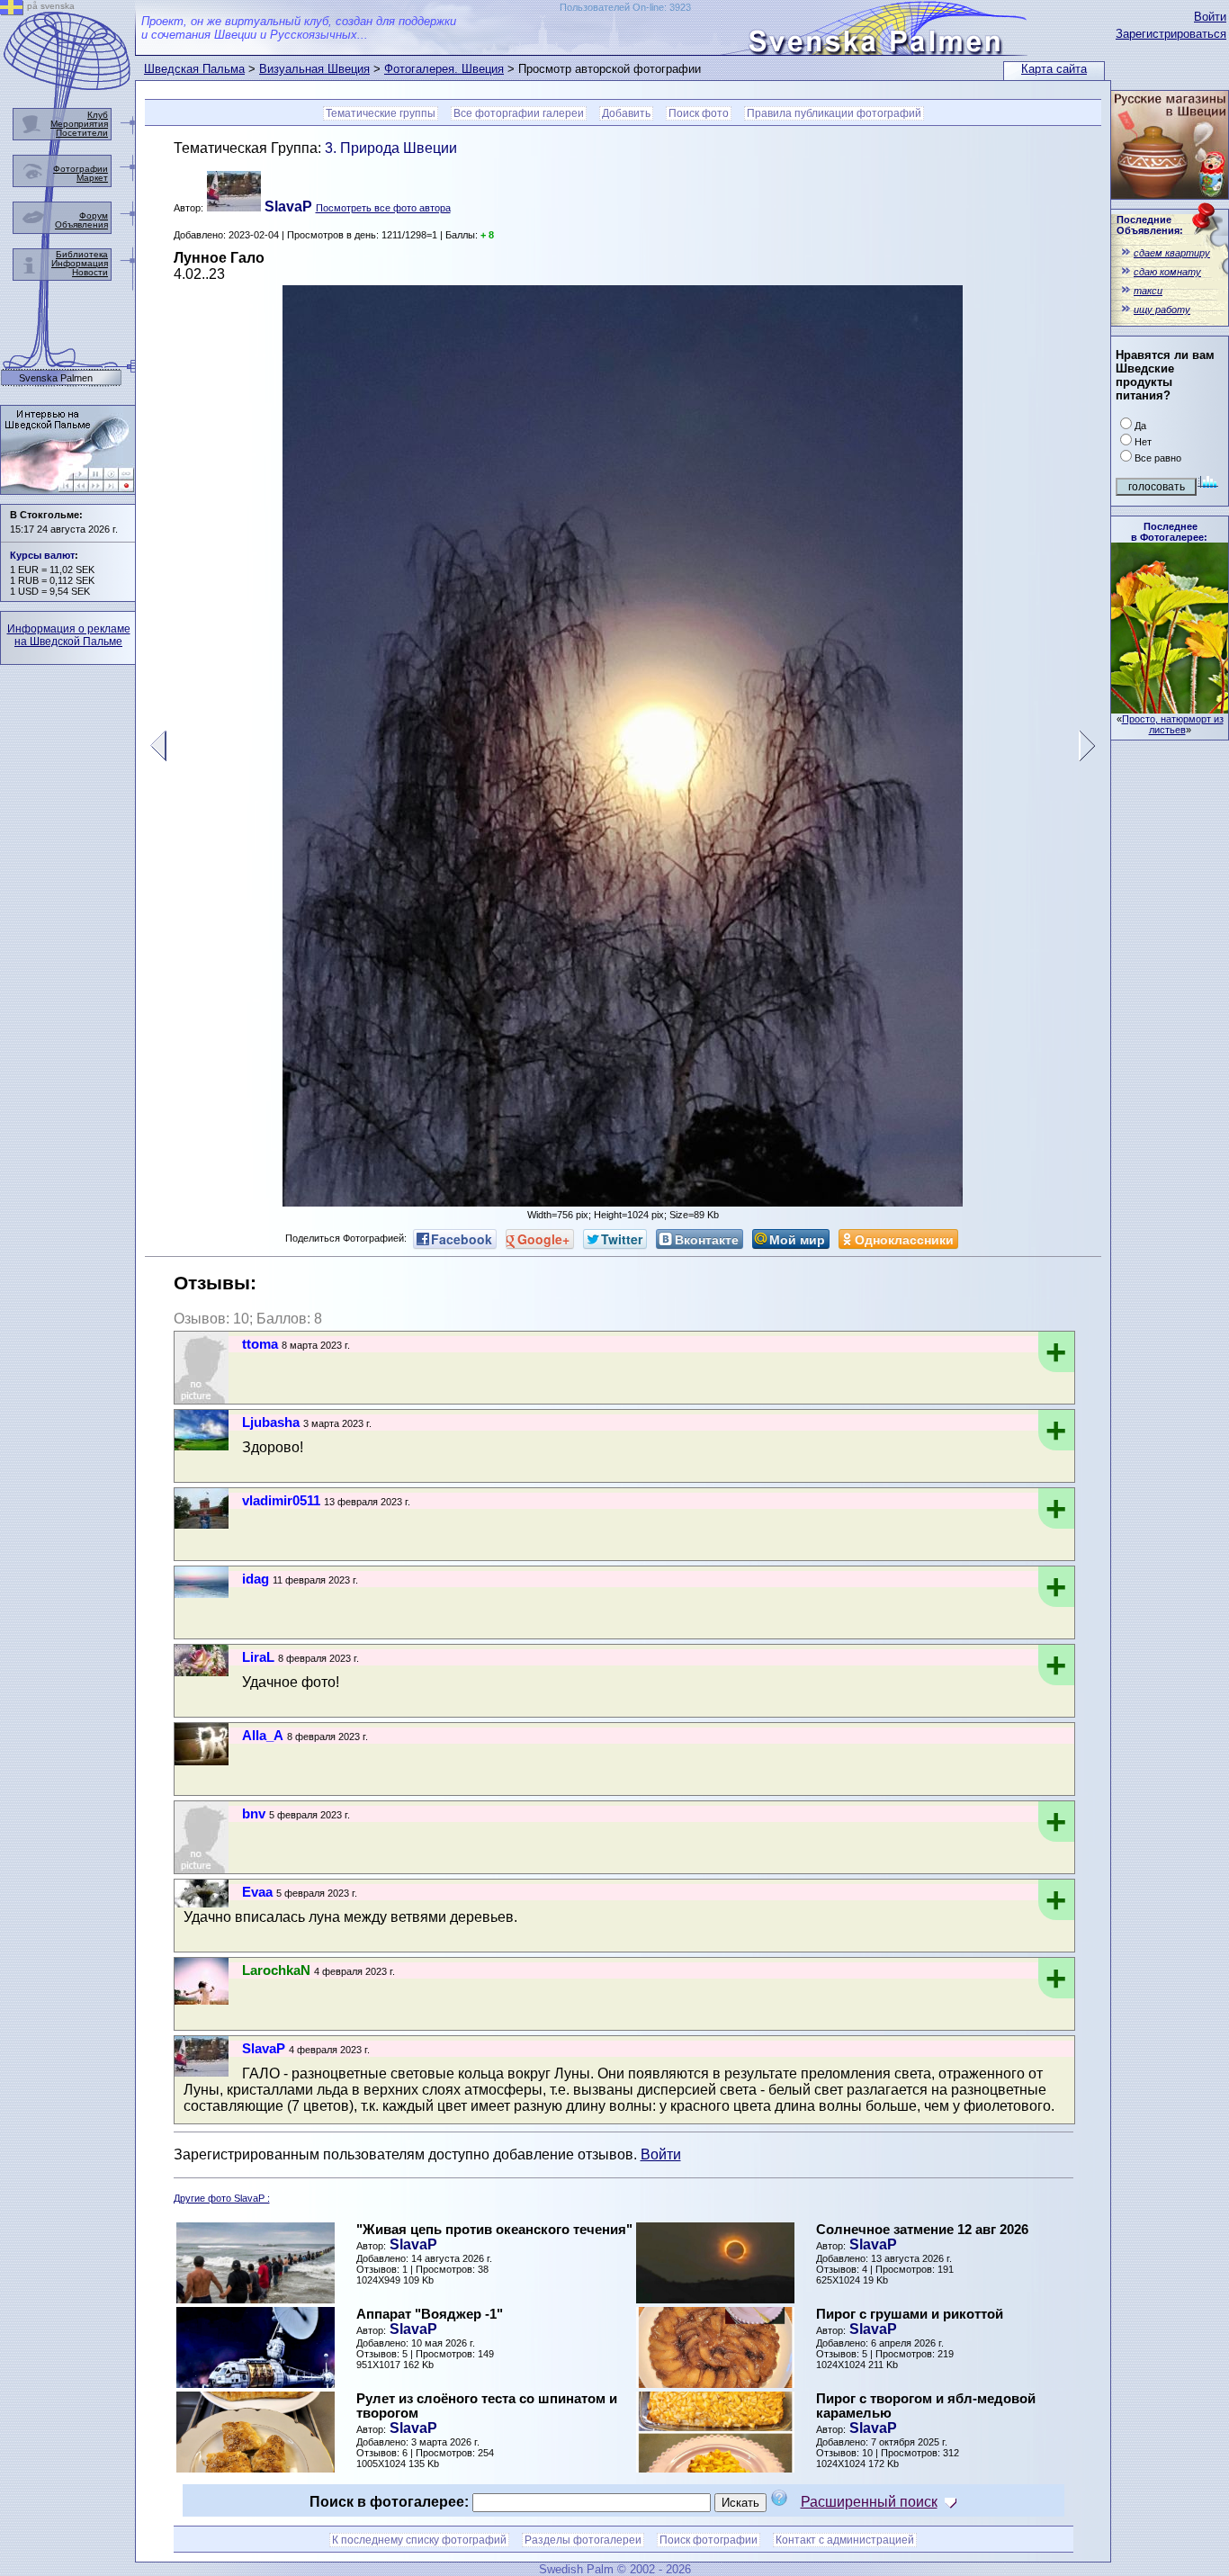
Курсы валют (42, 555)
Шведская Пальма (194, 69)
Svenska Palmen (56, 378)
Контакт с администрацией (845, 2540)
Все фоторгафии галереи (519, 113)
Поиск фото (699, 113)
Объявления (81, 224)
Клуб (98, 115)
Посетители (82, 133)
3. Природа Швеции (391, 148)
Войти (1210, 17)
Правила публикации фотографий (834, 113)
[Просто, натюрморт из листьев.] (1170, 709)
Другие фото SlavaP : (222, 2198)
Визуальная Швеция (314, 69)
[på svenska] (12, 10)
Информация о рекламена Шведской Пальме (69, 635)
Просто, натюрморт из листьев (1173, 724)
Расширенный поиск (869, 2502)
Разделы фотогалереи (583, 2540)
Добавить (626, 113)
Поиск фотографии (709, 2540)
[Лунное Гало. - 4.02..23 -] (623, 1202)
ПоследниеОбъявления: (1150, 225)
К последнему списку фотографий (419, 2540)
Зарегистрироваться (1171, 34)
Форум (94, 215)
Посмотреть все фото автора (383, 208)
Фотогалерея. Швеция (444, 69)
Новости (90, 272)
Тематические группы (381, 113)
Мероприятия (79, 124)
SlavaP (413, 2244)
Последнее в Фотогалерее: (1169, 532)
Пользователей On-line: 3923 (625, 7)
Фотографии (81, 169)
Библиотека (82, 254)
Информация (80, 263)
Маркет (92, 178)
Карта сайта (1054, 69)
